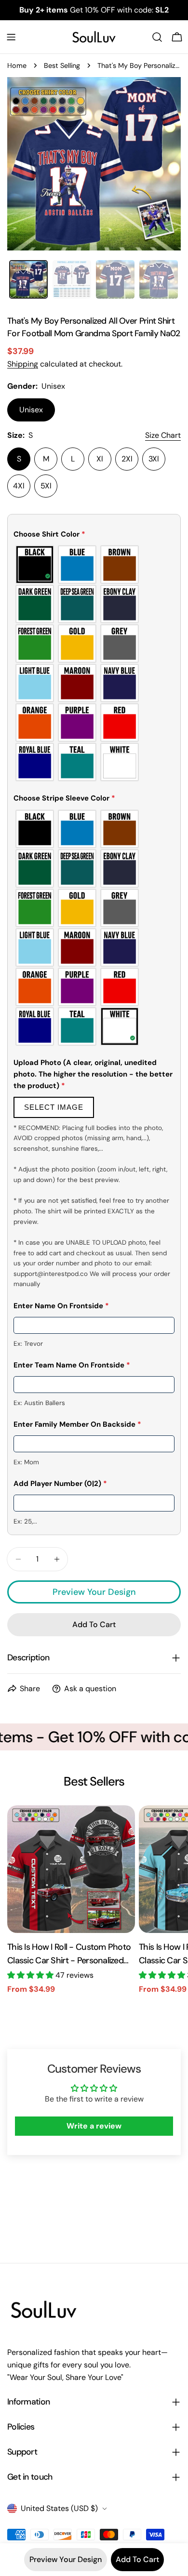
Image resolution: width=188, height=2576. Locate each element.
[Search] (157, 37)
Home (17, 66)
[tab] (28, 279)
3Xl (154, 459)
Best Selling (62, 66)
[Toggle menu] (11, 37)
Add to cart (137, 2559)
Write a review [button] (94, 2126)
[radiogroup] (94, 663)
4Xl (19, 486)
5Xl (46, 486)
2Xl (127, 459)
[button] (94, 536)
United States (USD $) (59, 2508)
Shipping (23, 364)
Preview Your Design (94, 1592)
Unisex (31, 410)
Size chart (163, 435)
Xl (100, 459)
